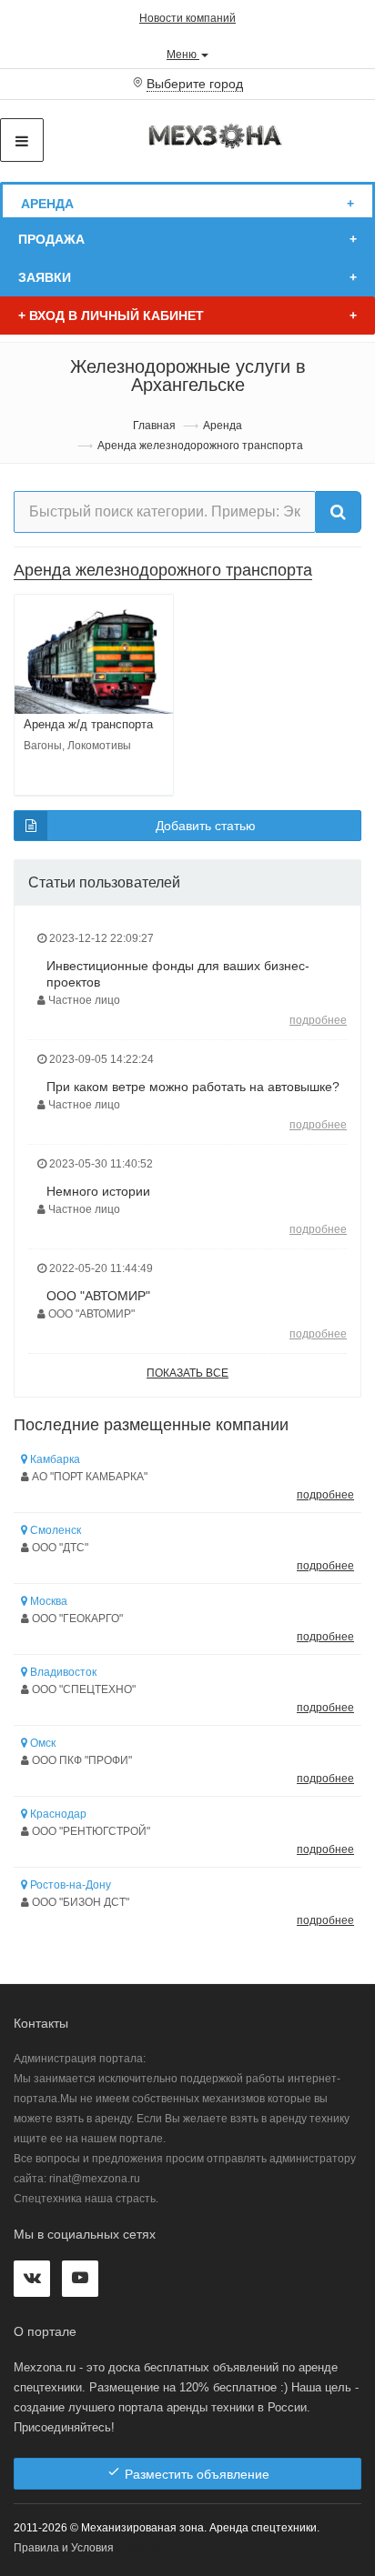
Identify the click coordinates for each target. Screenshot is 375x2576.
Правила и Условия (64, 2548)
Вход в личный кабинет (111, 316)
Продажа (51, 239)
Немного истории (98, 1191)
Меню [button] (183, 54)
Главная (154, 426)
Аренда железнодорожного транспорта (163, 570)
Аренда (47, 204)
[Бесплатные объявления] (216, 135)
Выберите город (195, 84)
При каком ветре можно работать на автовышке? (193, 1087)
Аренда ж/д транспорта (88, 724)
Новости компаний (187, 18)
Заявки (45, 277)
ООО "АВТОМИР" (98, 1296)
